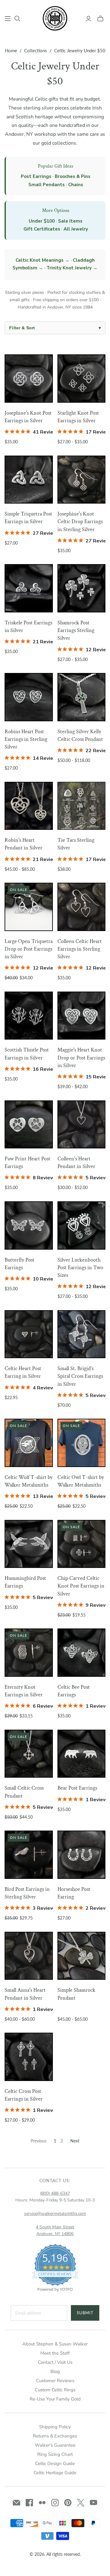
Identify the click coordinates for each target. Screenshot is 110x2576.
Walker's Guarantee (55, 2445)
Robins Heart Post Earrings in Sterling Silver (26, 739)
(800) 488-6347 (55, 2193)
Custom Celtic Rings (55, 2390)
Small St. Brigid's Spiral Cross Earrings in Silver (80, 1376)
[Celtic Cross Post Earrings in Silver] (29, 2057)
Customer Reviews (55, 2381)
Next (75, 2141)
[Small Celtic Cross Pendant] (29, 1754)
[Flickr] (42, 2503)
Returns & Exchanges (55, 2436)
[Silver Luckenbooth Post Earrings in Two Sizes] (82, 1225)
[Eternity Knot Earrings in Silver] (29, 1653)
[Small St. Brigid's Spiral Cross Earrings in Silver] (82, 1334)
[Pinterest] (68, 2503)
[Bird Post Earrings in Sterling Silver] (29, 1855)
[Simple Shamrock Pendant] (82, 1956)
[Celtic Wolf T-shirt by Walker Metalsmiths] (29, 1443)
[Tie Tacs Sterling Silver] (82, 806)
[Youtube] (94, 2503)
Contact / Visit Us (55, 2362)
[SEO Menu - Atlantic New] (8, 19)
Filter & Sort (55, 328)
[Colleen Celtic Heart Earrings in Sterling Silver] (82, 907)
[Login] (88, 19)
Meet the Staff (55, 2353)
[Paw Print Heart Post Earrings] (29, 1125)
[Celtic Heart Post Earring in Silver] (29, 1334)
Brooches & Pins (73, 176)
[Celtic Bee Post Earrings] (82, 1653)
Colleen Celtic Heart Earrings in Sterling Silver (80, 949)
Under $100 (42, 221)
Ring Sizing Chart (55, 2454)
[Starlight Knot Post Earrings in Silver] (82, 379)
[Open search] (17, 19)
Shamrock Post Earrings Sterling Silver (76, 630)
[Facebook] (29, 2503)
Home (11, 50)
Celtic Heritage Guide (55, 2473)
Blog (55, 2371)
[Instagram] (55, 2503)
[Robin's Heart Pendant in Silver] (29, 806)
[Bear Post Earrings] (82, 1754)
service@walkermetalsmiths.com (55, 2214)
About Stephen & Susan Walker (55, 2344)
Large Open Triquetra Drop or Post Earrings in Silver (29, 949)
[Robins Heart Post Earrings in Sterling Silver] (29, 697)
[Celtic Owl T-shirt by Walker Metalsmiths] (82, 1443)
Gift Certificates (42, 229)
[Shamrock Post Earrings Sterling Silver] (82, 588)
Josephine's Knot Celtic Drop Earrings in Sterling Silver (80, 521)
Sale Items (70, 221)
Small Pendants (47, 185)
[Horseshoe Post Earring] (82, 1855)
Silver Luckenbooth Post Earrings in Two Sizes (80, 1268)
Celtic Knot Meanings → (42, 260)
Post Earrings (36, 176)
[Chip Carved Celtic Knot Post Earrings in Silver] (82, 1544)
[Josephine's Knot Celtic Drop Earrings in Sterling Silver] (82, 480)
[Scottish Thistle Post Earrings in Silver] (29, 1016)
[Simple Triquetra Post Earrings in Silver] (29, 480)
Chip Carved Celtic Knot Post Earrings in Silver (81, 1586)
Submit (85, 2313)
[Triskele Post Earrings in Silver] (29, 588)
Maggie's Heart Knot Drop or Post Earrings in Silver (81, 1057)
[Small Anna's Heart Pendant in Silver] (29, 1956)
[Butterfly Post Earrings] (29, 1225)
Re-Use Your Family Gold (55, 2399)
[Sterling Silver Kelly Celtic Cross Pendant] (82, 697)
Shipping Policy (55, 2427)
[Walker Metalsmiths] (55, 18)
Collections (36, 50)
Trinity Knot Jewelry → (72, 268)
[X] (81, 2503)
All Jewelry (76, 229)
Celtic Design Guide (55, 2463)
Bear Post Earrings (77, 1788)
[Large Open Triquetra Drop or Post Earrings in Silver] (29, 907)
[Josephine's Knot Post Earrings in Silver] (29, 379)
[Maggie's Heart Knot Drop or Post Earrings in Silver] (82, 1016)
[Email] (16, 2503)
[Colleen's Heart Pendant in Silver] (82, 1125)
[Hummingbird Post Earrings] (29, 1544)
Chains (76, 185)
